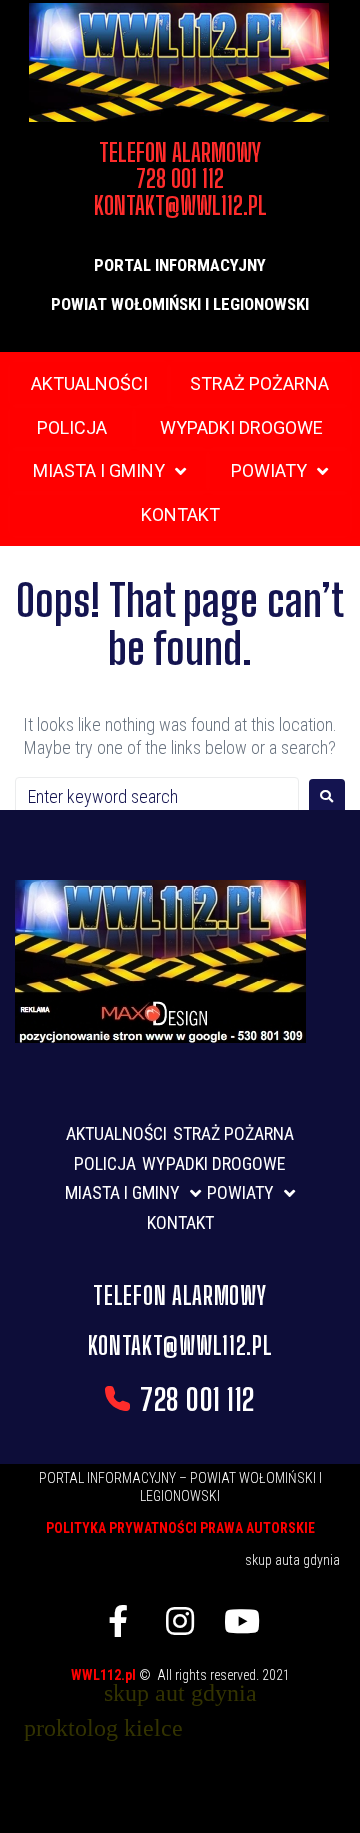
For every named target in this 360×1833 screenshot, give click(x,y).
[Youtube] (242, 1621)
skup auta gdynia (292, 1560)
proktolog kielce (103, 1728)
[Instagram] (180, 1621)
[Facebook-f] (118, 1621)
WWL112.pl (105, 1675)
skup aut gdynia (180, 1693)
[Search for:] (157, 796)
